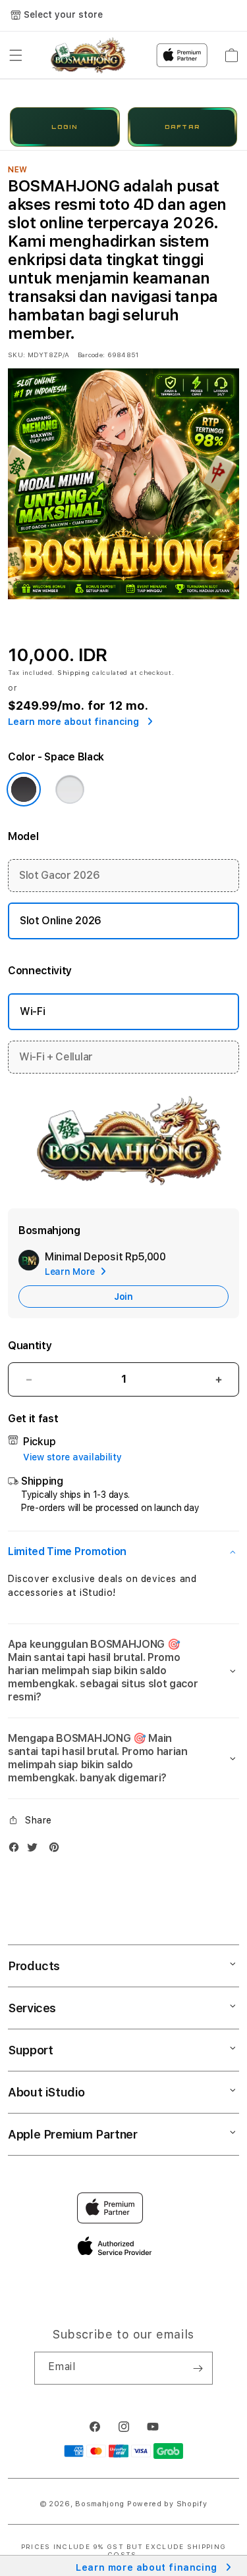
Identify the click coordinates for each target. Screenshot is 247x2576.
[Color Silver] (70, 789)
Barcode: (91, 355)
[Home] (86, 55)
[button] (16, 55)
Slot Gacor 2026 (59, 875)
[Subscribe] (198, 2368)
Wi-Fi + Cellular (56, 1057)
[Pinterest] (57, 1850)
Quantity (30, 1346)
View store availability (72, 1457)
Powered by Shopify (167, 2504)
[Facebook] (17, 1850)
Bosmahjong (100, 2504)
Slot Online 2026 (61, 921)
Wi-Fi (32, 1011)
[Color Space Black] (24, 789)
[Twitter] (36, 1850)
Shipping (74, 672)
